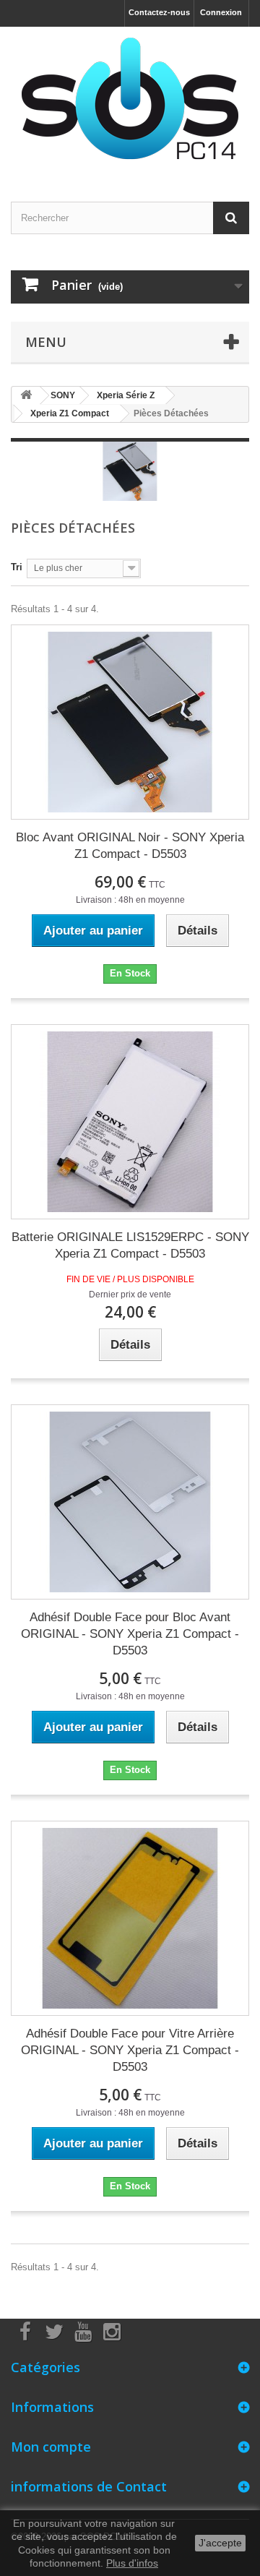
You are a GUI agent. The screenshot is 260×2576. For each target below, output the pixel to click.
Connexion (221, 12)
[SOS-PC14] (130, 102)
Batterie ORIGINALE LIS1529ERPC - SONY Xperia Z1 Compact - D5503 (130, 1245)
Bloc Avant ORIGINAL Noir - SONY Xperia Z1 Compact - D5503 (130, 846)
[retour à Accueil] (26, 396)
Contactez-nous (159, 12)
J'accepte (220, 2543)
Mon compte (51, 2447)
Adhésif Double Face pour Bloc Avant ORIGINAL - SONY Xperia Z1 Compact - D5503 (130, 1634)
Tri (17, 567)
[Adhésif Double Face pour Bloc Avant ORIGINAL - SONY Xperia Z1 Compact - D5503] (130, 1502)
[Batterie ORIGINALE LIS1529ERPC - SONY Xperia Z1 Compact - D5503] (130, 1122)
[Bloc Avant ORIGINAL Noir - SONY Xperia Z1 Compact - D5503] (130, 722)
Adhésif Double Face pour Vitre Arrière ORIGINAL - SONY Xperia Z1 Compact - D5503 (130, 2050)
